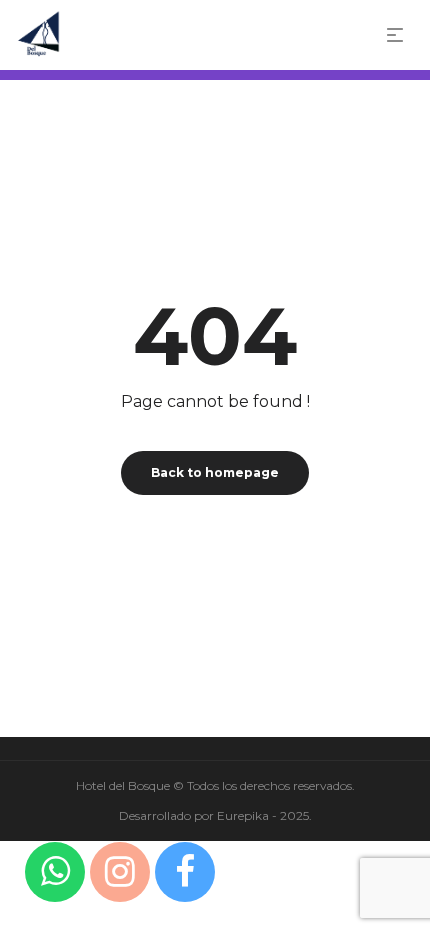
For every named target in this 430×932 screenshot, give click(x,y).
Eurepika (243, 815)
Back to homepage (215, 472)
